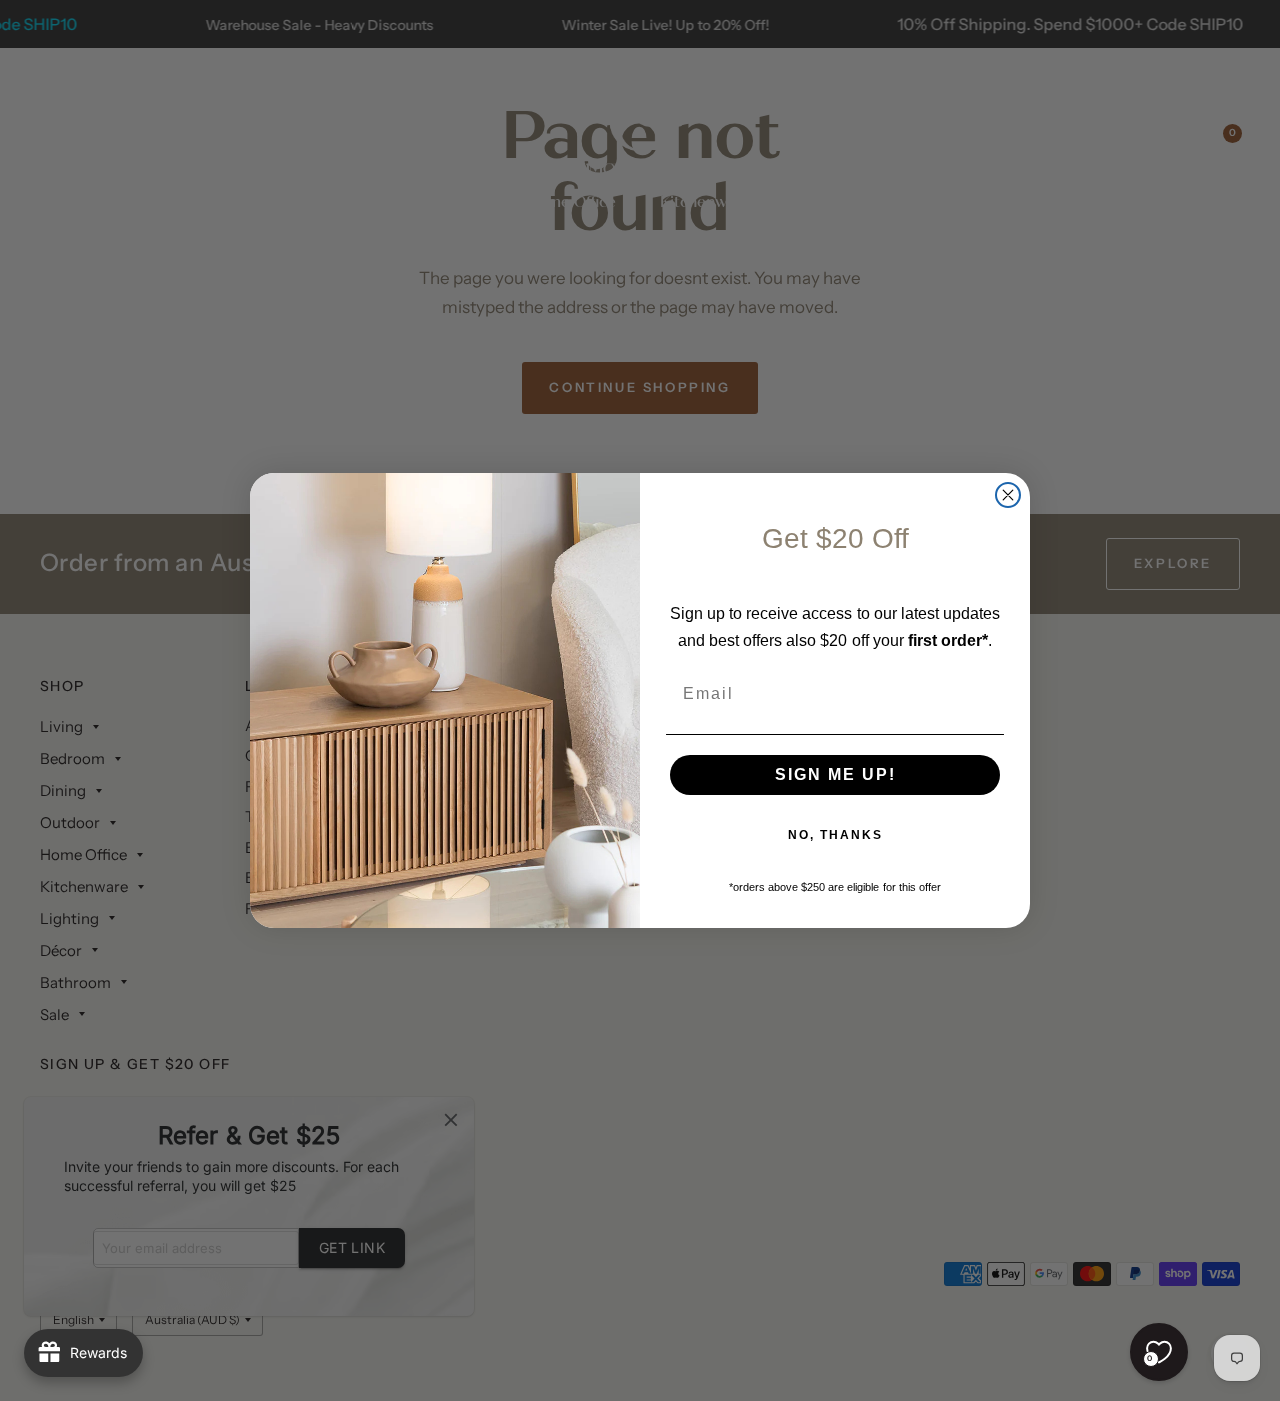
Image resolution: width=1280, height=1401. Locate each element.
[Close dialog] (1008, 495)
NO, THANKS (835, 835)
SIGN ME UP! (835, 774)
